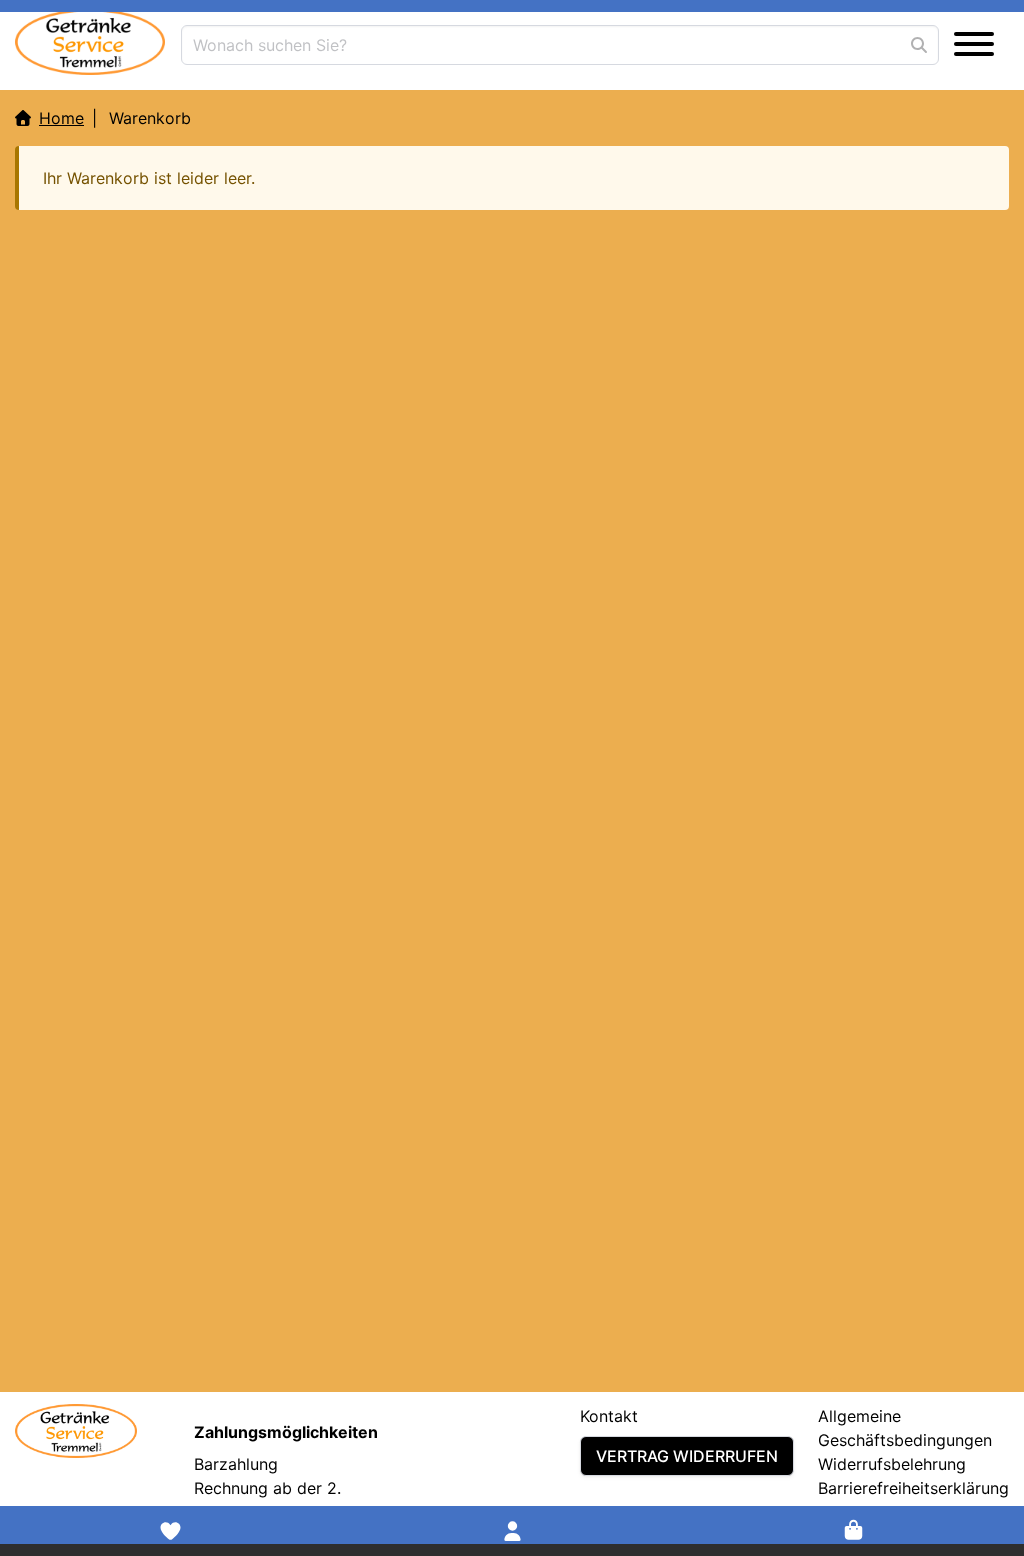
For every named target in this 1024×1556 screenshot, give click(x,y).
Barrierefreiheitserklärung (913, 1488)
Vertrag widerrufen (687, 1456)
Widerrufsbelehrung (892, 1464)
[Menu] (974, 45)
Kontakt (609, 1416)
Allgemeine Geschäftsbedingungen (905, 1428)
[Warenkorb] (853, 1531)
